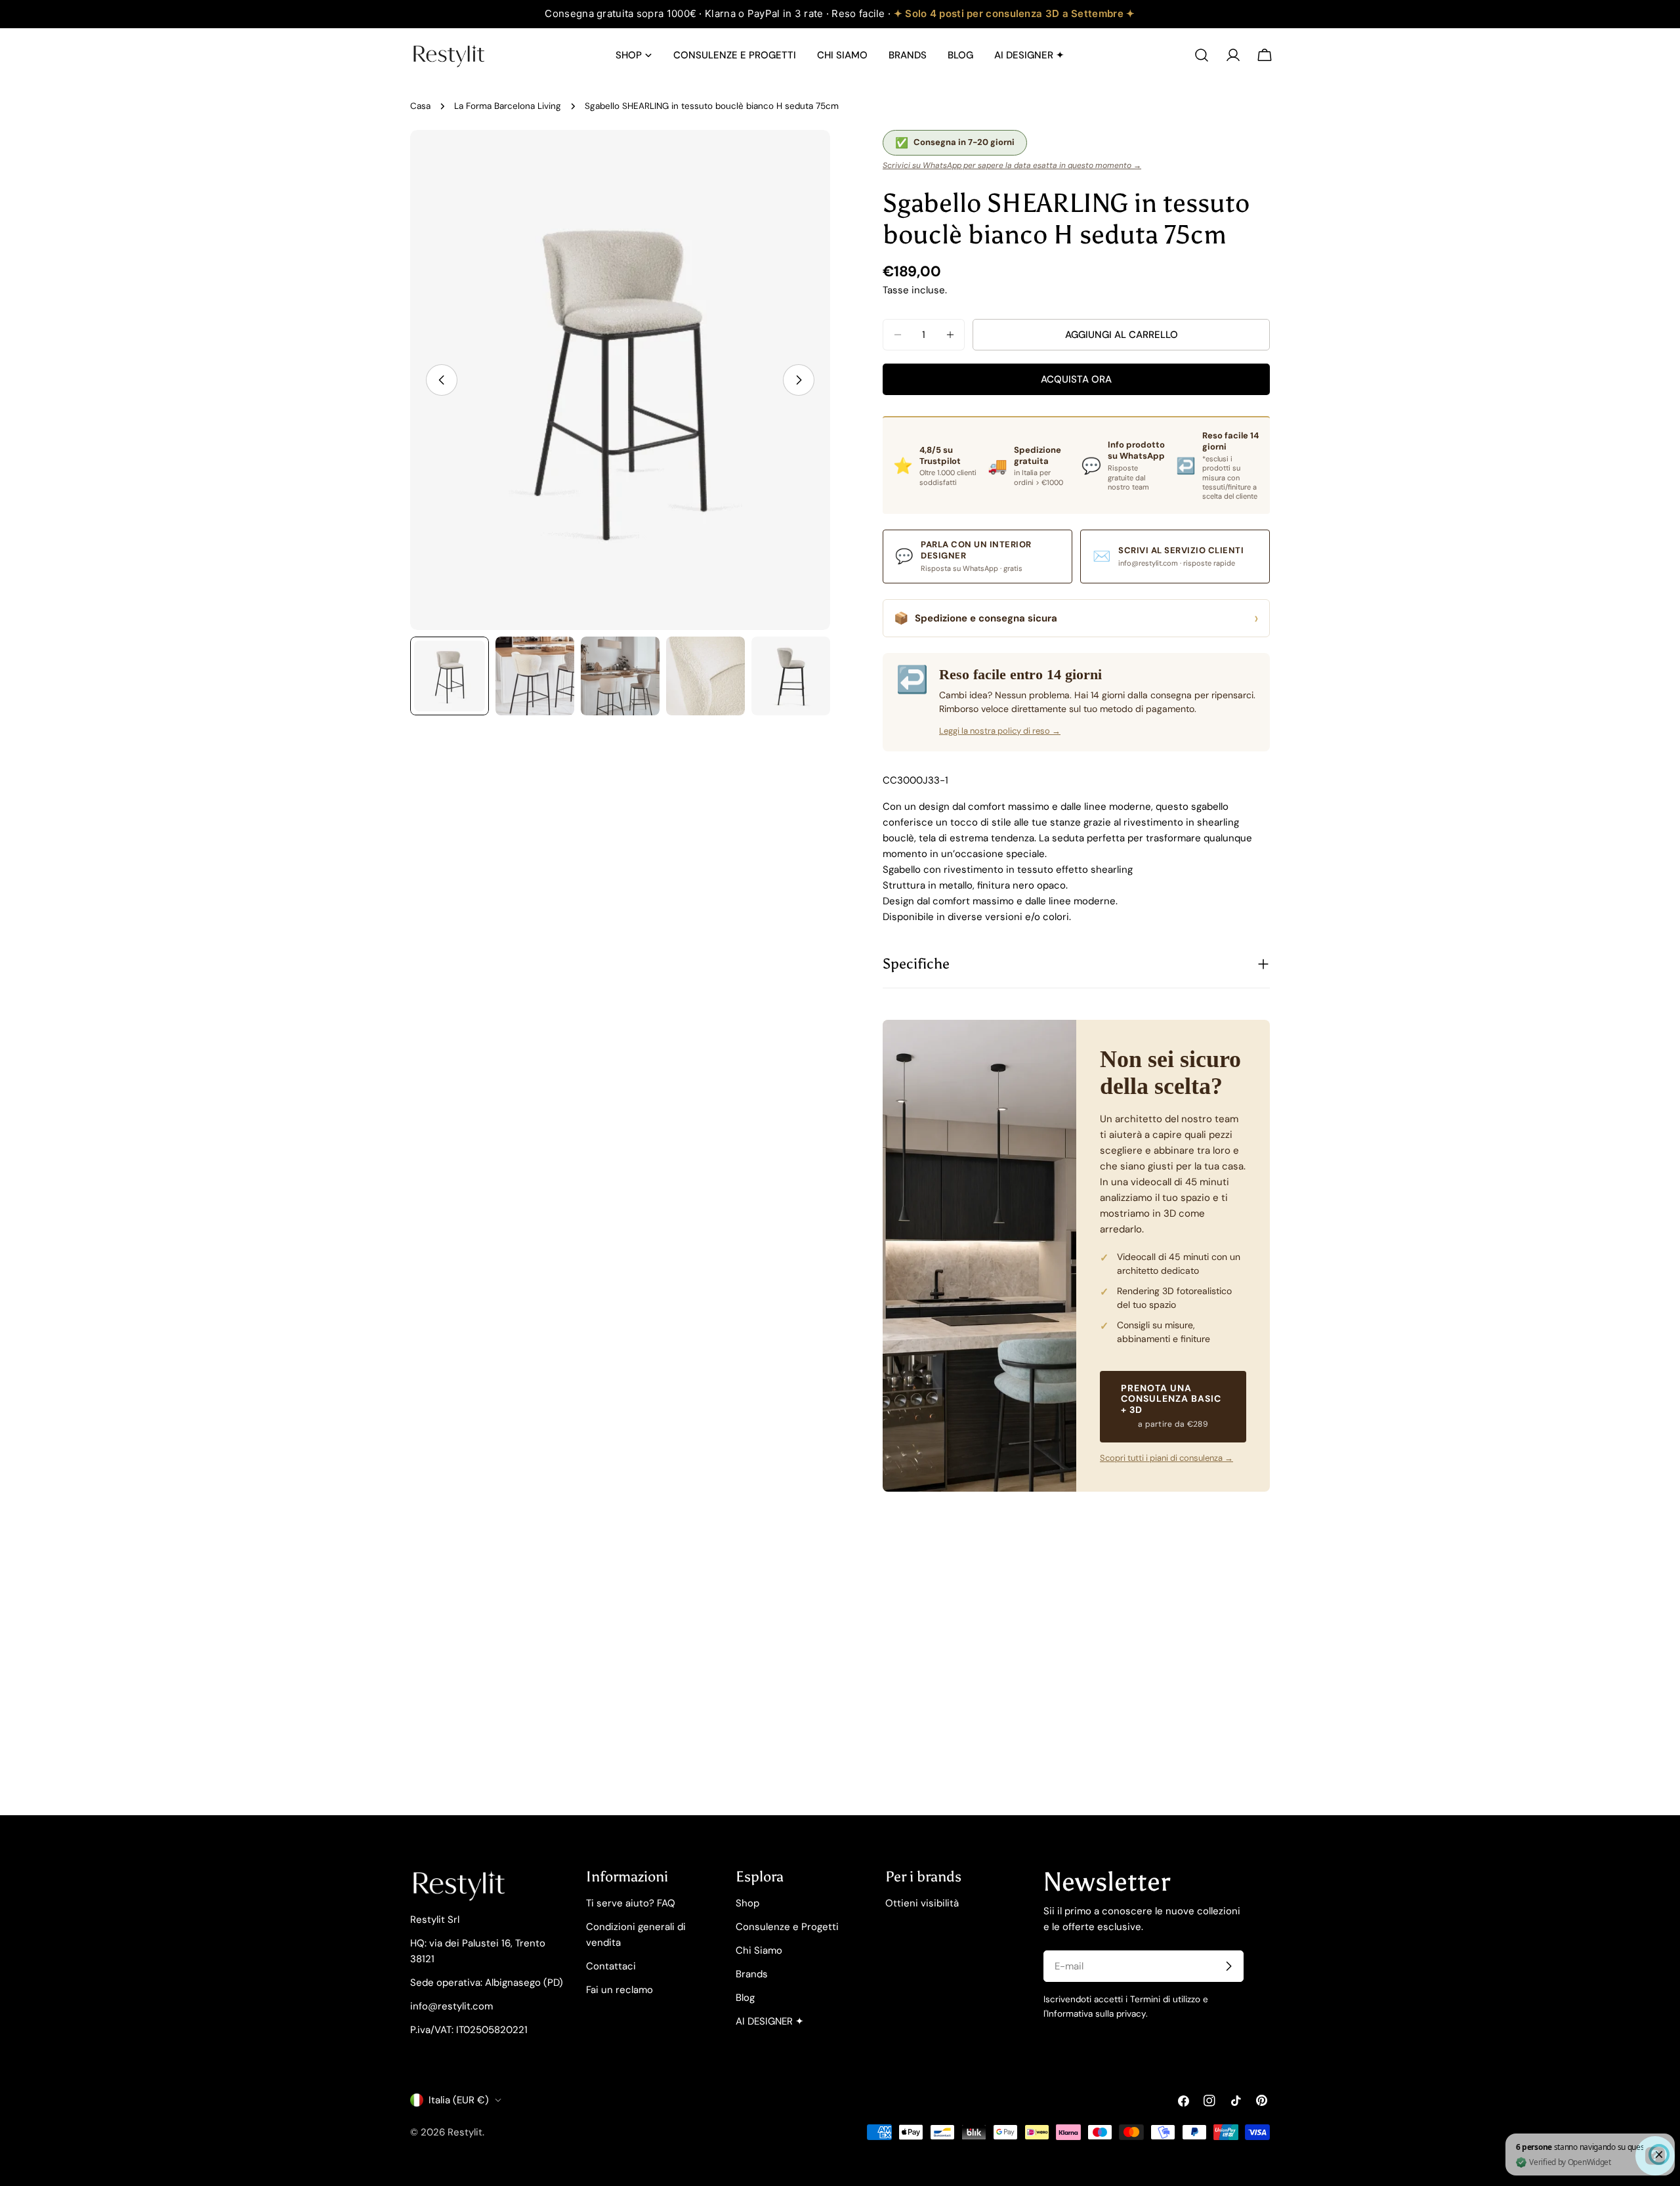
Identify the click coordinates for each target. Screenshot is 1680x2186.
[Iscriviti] (1228, 1966)
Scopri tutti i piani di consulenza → (1166, 1458)
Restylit (465, 2132)
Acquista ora (1076, 379)
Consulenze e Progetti (787, 1927)
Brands (752, 1974)
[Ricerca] (1202, 55)
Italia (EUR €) (459, 2100)
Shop (747, 1903)
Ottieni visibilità (922, 1903)
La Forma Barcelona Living (508, 106)
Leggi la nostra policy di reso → (1000, 731)
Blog (745, 1998)
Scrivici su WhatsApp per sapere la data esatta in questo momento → (1012, 165)
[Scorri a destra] (799, 380)
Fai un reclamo (619, 1990)
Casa (420, 106)
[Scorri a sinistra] (442, 380)
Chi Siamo (759, 1950)
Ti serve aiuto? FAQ (631, 1903)
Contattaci (611, 1966)
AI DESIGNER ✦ (770, 2021)
